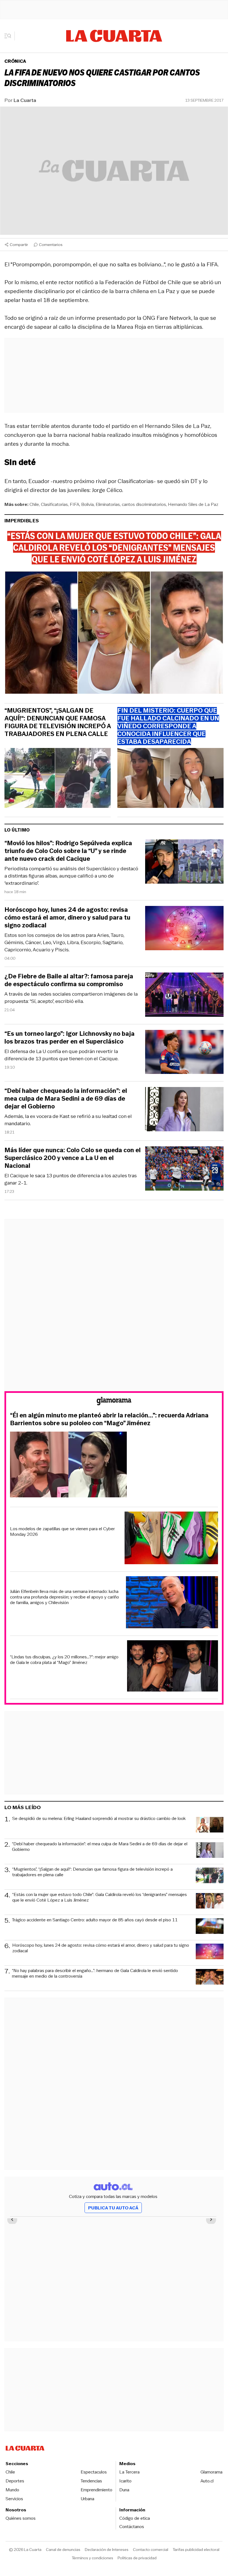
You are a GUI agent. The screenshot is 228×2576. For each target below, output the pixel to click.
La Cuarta (25, 100)
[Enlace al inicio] (114, 1402)
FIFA (75, 504)
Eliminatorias (108, 504)
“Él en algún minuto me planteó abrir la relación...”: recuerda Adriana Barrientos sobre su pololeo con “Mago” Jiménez (109, 1419)
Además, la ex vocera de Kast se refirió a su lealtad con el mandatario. (68, 1120)
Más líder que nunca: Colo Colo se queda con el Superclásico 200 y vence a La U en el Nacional (73, 1158)
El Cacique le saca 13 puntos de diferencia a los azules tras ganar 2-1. (71, 1179)
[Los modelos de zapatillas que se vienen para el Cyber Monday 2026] (171, 1539)
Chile (34, 504)
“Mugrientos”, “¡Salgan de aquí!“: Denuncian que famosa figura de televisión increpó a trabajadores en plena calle (58, 722)
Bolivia (87, 504)
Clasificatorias (54, 504)
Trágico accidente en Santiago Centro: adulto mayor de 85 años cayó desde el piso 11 (95, 1920)
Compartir (19, 245)
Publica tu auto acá (113, 2208)
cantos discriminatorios (144, 504)
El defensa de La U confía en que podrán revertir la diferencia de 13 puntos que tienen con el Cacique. (61, 1055)
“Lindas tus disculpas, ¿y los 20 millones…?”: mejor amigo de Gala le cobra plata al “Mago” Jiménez (64, 1660)
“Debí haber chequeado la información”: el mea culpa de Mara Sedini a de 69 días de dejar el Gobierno (66, 1099)
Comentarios (51, 245)
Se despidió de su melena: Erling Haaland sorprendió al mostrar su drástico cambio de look (99, 1819)
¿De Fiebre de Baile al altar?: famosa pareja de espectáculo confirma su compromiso (69, 980)
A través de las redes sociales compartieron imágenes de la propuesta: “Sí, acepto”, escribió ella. (71, 998)
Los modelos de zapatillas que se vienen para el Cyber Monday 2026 (62, 1532)
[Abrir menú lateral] (10, 36)
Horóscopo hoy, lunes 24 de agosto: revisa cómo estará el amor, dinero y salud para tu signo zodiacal (67, 918)
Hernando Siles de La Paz (193, 504)
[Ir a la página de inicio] (114, 36)
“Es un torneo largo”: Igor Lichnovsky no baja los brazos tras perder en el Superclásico (70, 1038)
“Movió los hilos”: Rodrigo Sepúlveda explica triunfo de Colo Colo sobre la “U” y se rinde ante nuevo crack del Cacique (68, 851)
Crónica (15, 61)
